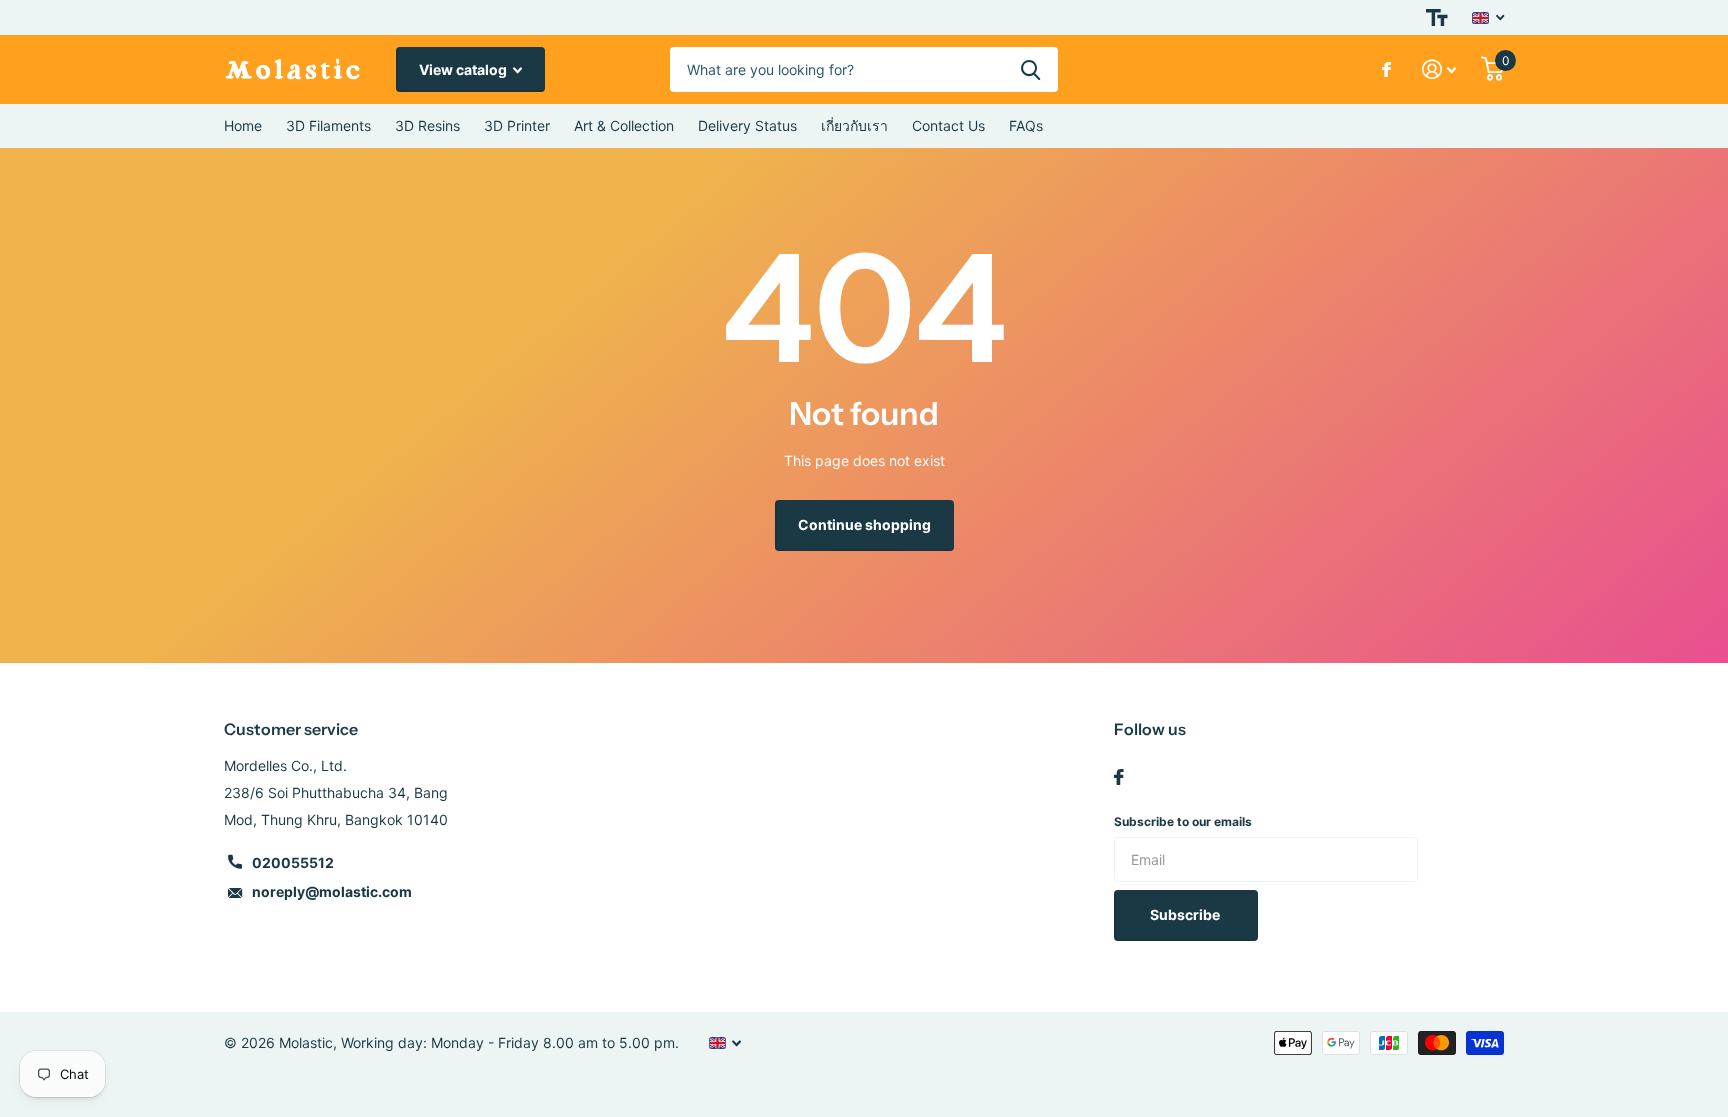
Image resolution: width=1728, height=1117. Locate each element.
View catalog (464, 69)
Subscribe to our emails (1183, 821)
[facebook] (1119, 777)
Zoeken (1030, 69)
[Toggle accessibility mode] (1437, 17)
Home (243, 125)
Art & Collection (624, 125)
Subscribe (1186, 914)
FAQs (1026, 125)
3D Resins (427, 125)
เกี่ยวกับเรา (854, 125)
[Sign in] (1439, 69)
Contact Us (948, 125)
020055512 (293, 862)
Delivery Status (747, 125)
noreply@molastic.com (332, 891)
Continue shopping (864, 524)
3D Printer (517, 125)
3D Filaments (328, 125)
